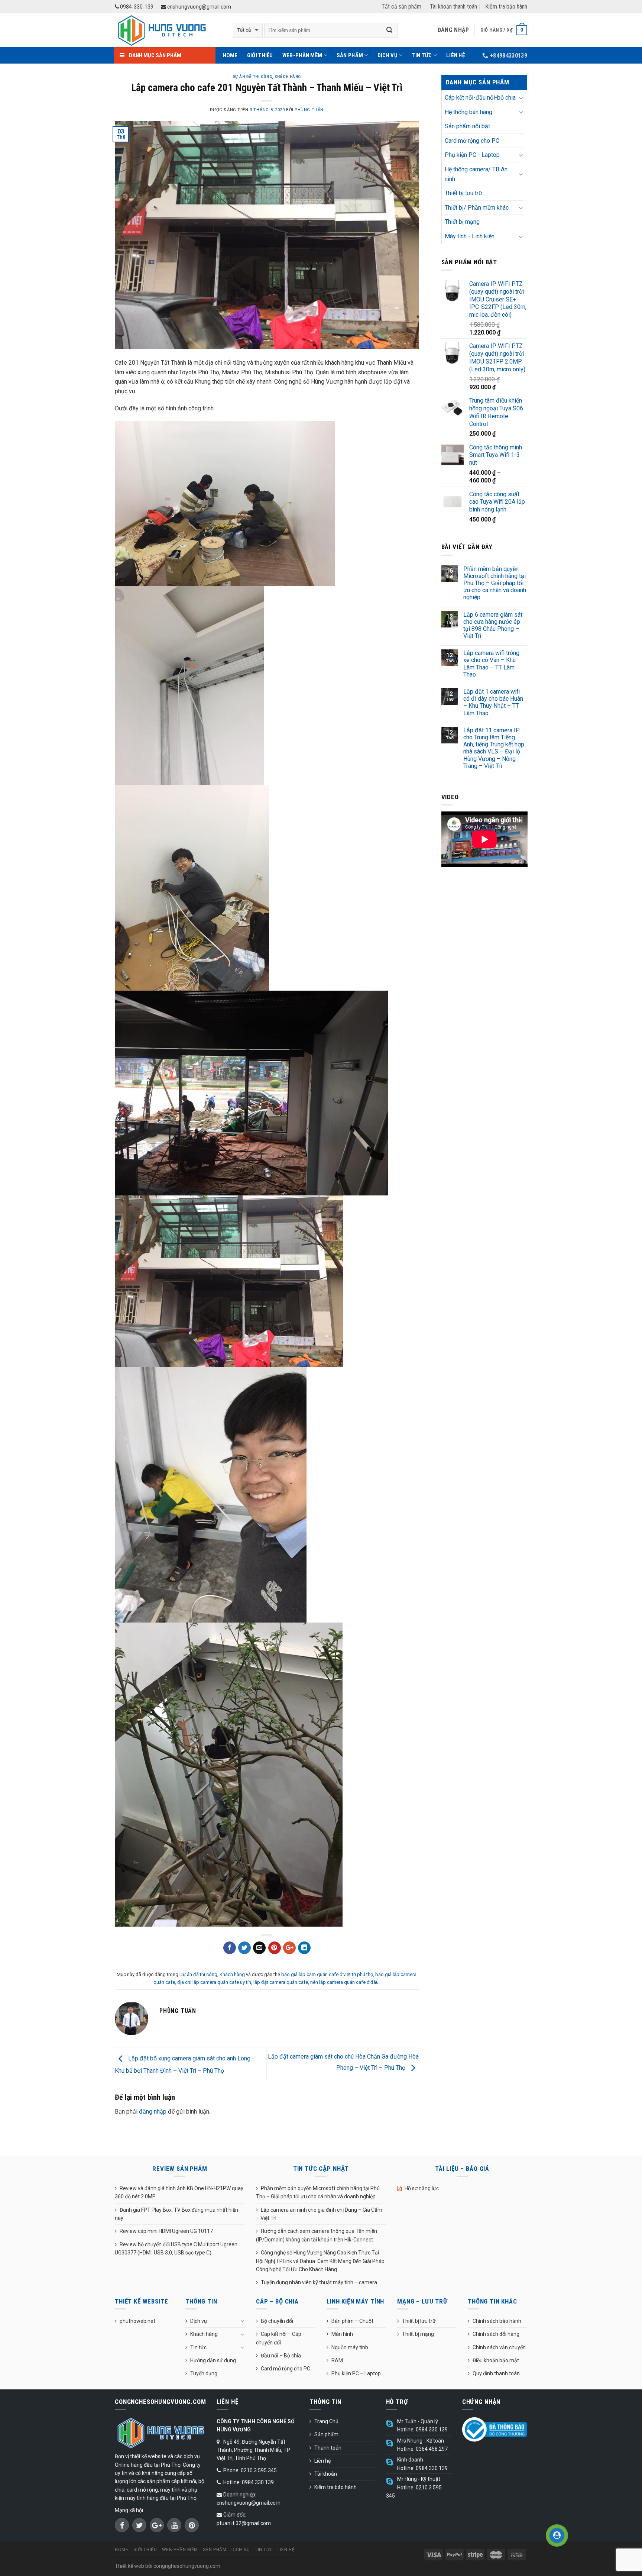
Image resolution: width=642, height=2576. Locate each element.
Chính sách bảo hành (497, 2321)
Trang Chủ (326, 2421)
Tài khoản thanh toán (453, 7)
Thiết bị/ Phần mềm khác (477, 208)
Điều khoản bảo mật (496, 2360)
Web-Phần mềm (302, 55)
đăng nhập (153, 2112)
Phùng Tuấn (309, 110)
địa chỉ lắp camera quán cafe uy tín (214, 1982)
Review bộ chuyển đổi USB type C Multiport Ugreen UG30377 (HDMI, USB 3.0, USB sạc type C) (176, 2249)
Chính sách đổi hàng (496, 2334)
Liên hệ (455, 55)
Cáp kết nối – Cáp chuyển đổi (279, 2338)
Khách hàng (288, 77)
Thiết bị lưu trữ (463, 193)
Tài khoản (326, 2474)
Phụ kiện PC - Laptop (472, 155)
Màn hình (342, 2334)
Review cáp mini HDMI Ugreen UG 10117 (166, 2231)
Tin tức (422, 55)
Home (230, 55)
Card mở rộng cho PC (472, 141)
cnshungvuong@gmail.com (199, 7)
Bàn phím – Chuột (352, 2321)
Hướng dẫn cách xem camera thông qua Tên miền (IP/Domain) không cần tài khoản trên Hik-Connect (317, 2235)
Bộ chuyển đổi (277, 2321)
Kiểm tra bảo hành (506, 7)
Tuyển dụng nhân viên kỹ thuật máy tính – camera (319, 2282)
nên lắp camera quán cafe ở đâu (344, 1982)
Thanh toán (328, 2448)
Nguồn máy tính (350, 2347)
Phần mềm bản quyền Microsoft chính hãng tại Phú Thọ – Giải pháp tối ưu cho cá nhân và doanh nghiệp (495, 583)
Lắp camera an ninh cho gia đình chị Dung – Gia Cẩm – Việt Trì (319, 2214)
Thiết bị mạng (462, 222)
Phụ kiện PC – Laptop (356, 2373)
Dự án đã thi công (252, 77)
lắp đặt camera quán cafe (281, 1982)
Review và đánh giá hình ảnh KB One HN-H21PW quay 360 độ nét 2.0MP (179, 2192)
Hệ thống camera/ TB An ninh (476, 174)
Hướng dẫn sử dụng (213, 2360)
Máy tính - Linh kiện (470, 236)
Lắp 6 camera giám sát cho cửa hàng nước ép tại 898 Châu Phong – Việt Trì (493, 625)
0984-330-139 (136, 7)
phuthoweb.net (137, 2321)
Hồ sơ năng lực (422, 2188)
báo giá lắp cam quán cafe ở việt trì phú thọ (327, 1974)
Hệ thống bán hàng (468, 112)
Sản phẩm (350, 55)
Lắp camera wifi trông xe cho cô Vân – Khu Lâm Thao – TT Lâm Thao (491, 664)
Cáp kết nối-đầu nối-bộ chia (480, 98)
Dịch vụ (388, 55)
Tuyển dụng (204, 2373)
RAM (337, 2360)
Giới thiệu (260, 55)
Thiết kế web (129, 2566)
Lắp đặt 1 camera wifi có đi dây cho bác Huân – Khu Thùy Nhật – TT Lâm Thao (493, 702)
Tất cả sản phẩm (401, 7)
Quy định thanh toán (496, 2373)
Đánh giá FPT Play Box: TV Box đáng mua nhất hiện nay (176, 2214)
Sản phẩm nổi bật (467, 126)
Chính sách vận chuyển (499, 2347)
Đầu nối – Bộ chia (281, 2356)
